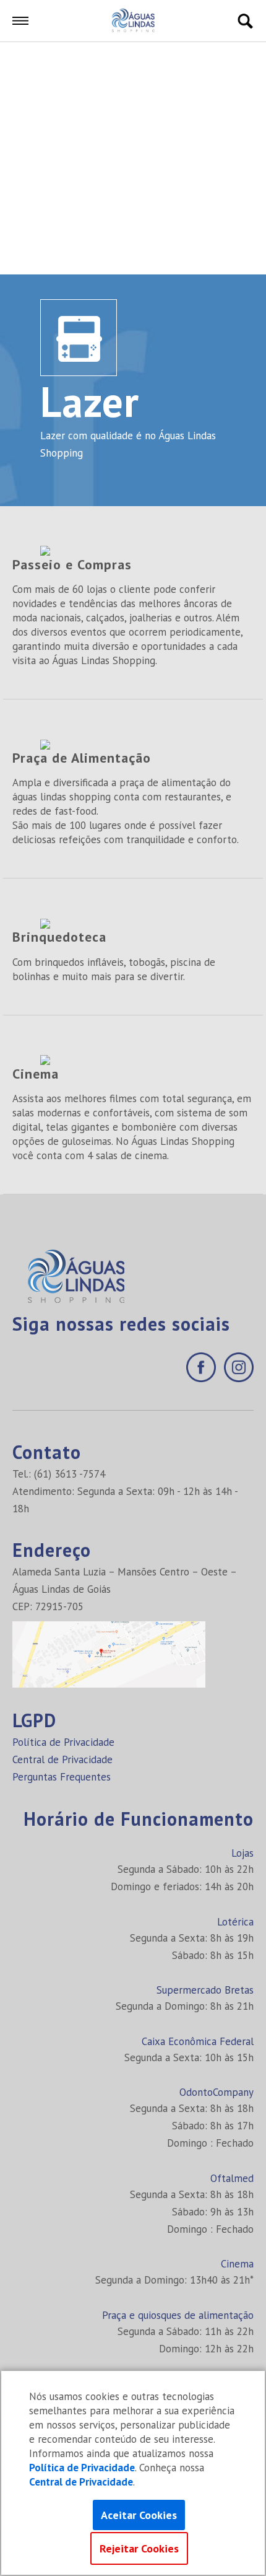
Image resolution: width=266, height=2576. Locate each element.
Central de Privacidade (62, 1759)
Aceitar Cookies (139, 2515)
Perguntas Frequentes (62, 1777)
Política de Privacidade (63, 1742)
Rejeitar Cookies (139, 2548)
